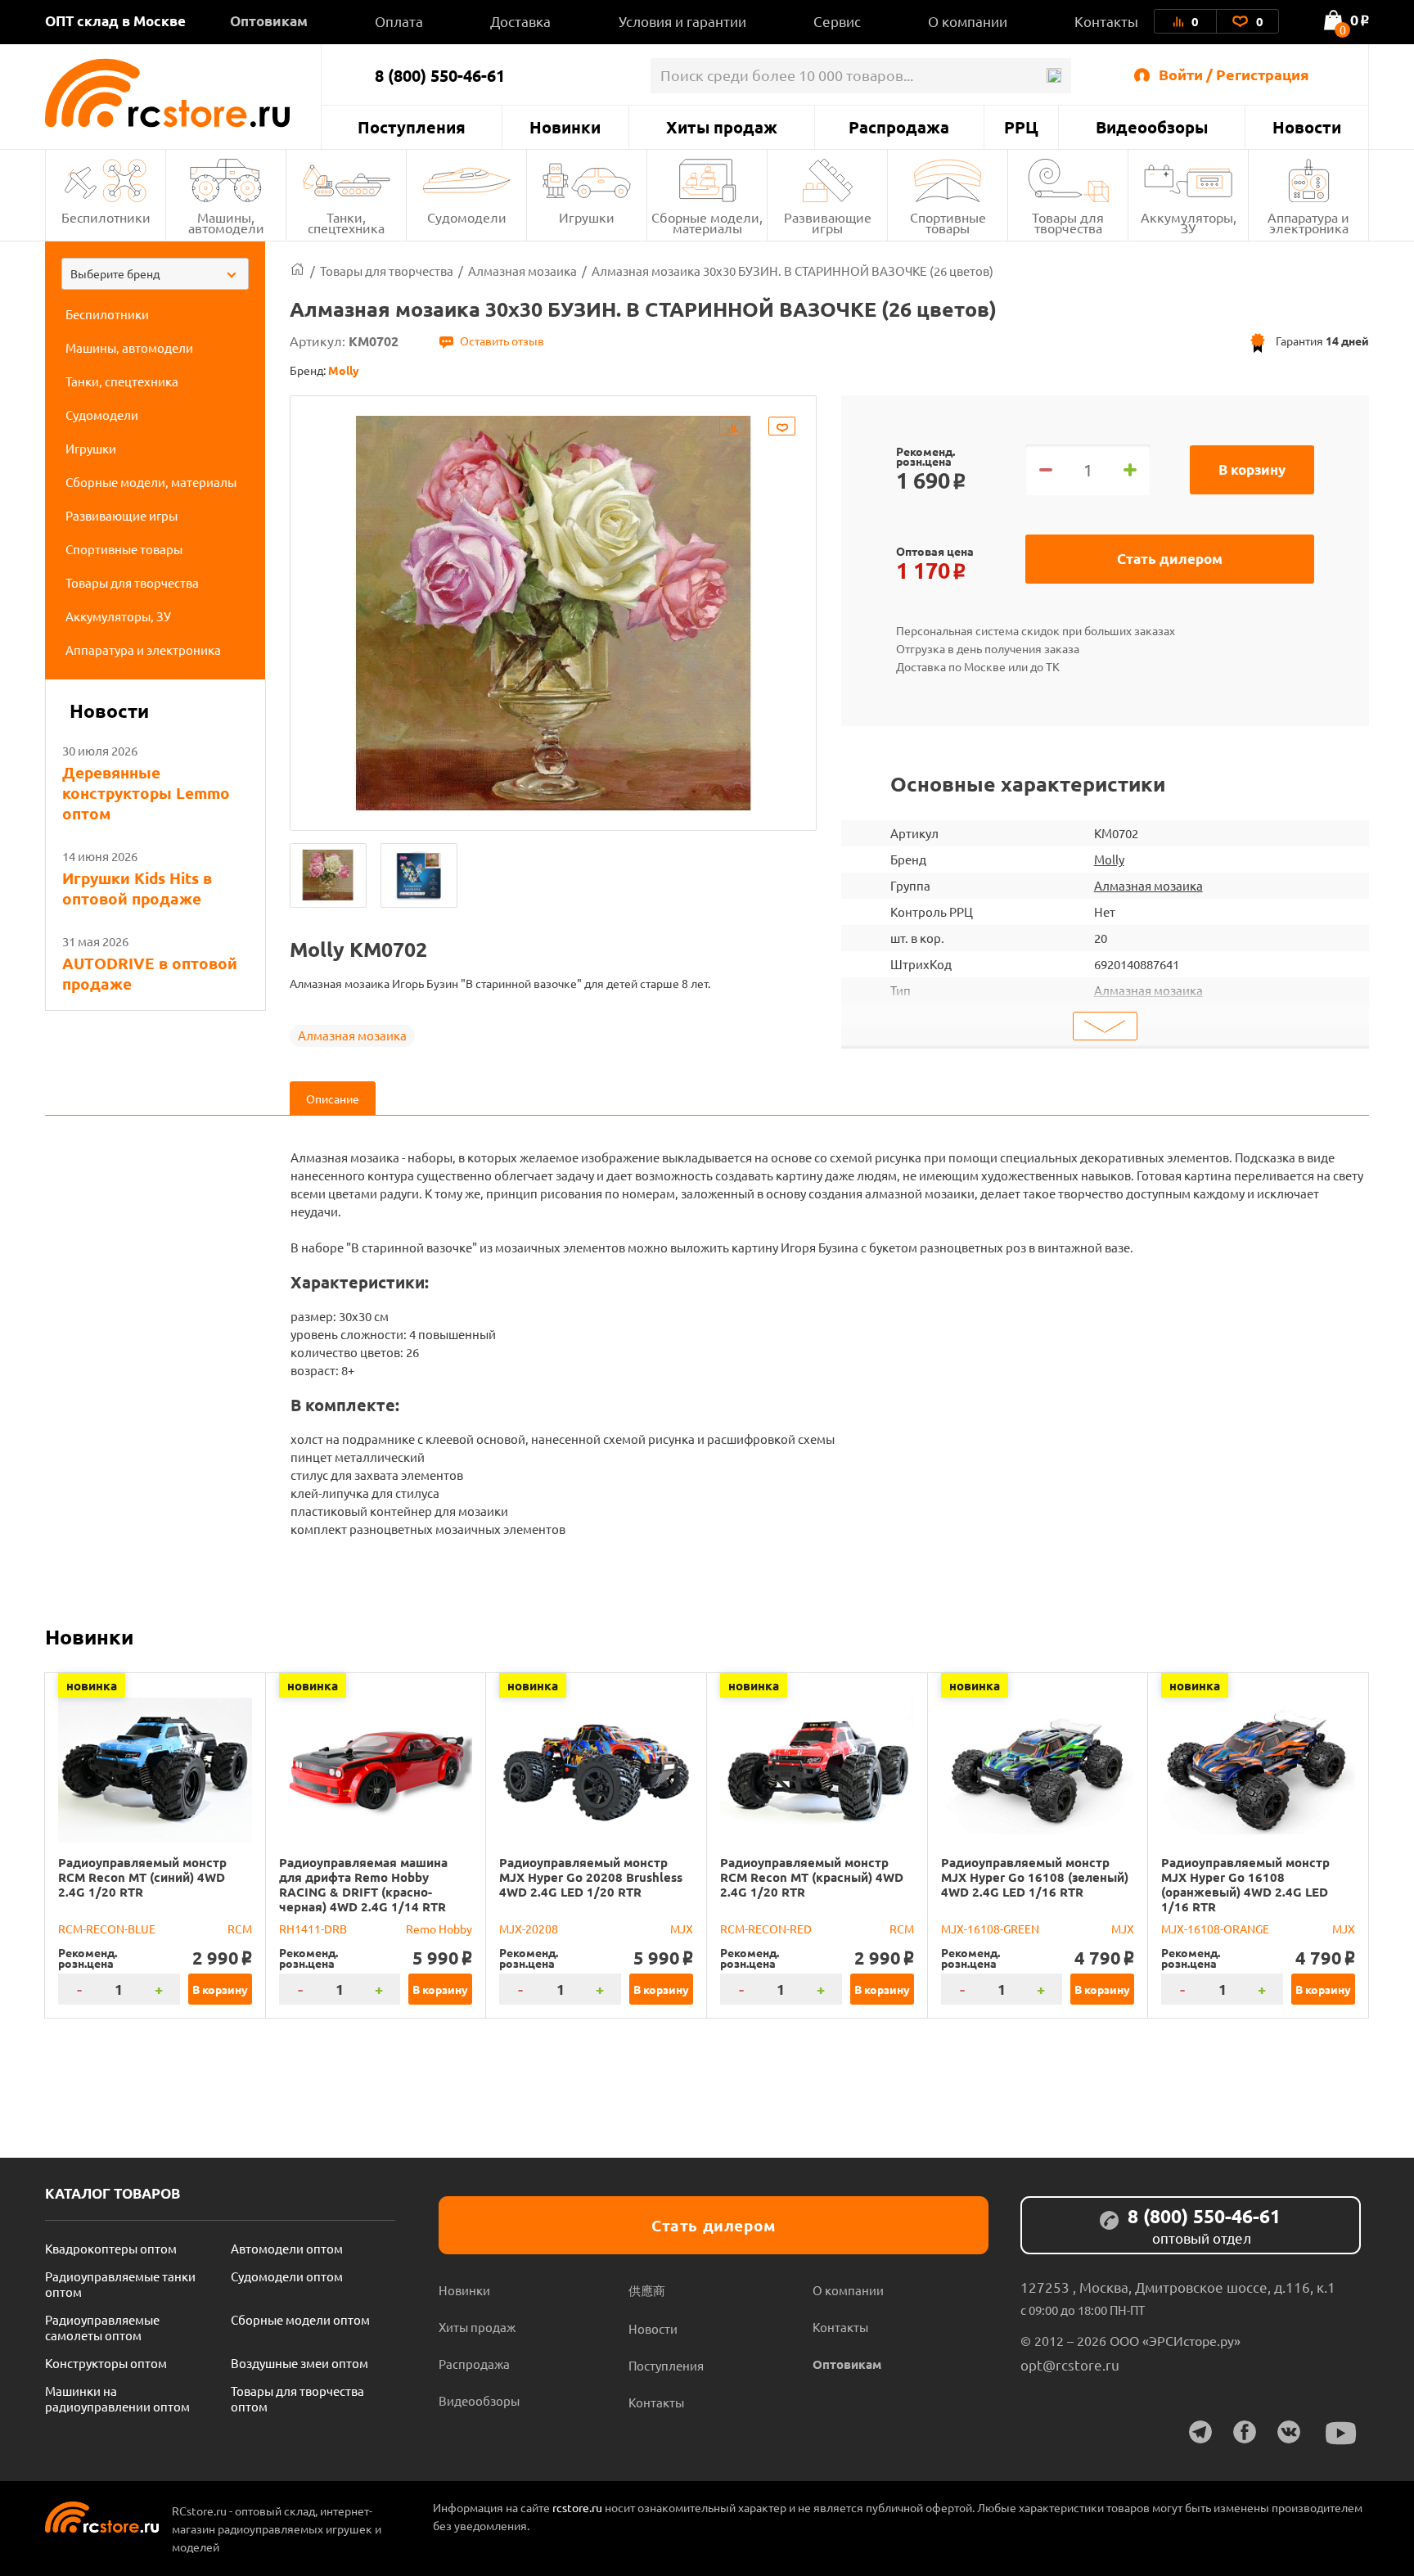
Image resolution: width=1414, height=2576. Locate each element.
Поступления (412, 127)
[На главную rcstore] (183, 93)
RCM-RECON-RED (766, 1929)
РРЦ (1021, 127)
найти (1054, 76)
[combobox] (155, 274)
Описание (333, 1099)
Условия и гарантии (682, 21)
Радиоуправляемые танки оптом (120, 2284)
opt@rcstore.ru (1070, 2364)
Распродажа (899, 127)
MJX (682, 1929)
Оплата (399, 21)
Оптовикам (269, 21)
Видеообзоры (1152, 127)
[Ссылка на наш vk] (1289, 2432)
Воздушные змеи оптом (299, 2363)
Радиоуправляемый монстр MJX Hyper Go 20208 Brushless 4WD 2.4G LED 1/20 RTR (591, 1877)
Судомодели (467, 217)
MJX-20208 (529, 1929)
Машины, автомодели (226, 222)
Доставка (520, 21)
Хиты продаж (722, 127)
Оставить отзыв (502, 341)
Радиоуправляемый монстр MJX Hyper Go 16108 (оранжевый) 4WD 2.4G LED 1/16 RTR (1245, 1884)
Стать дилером (1170, 559)
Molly (1109, 859)
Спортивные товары (948, 222)
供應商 (647, 2290)
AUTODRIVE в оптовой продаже (150, 973)
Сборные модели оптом (300, 2319)
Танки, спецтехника (346, 222)
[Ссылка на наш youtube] (1341, 2433)
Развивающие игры (828, 222)
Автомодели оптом (287, 2248)
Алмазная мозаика (352, 1035)
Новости (1307, 127)
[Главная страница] (297, 271)
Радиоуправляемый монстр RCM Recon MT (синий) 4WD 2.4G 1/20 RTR (142, 1877)
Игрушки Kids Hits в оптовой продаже (137, 888)
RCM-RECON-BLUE (107, 1929)
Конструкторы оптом (106, 2363)
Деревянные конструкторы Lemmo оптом (146, 793)
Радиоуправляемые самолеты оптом (102, 2327)
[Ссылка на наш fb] (1245, 2432)
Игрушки (587, 217)
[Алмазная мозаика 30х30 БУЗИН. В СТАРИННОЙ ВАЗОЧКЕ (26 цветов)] (328, 875)
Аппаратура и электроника (1308, 222)
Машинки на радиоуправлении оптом (117, 2398)
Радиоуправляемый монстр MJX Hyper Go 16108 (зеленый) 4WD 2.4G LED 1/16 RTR (1035, 1877)
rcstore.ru (579, 2507)
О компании (968, 21)
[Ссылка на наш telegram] (1200, 2432)
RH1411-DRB (313, 1929)
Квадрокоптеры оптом (111, 2248)
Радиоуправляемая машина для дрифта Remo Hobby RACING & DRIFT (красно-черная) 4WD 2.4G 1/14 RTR (363, 1884)
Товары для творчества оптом (297, 2398)
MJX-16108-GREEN (990, 1929)
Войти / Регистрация (1234, 74)
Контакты (1106, 21)
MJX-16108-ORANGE (1215, 1929)
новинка (92, 1685)
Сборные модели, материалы (707, 222)
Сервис (837, 21)
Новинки (565, 127)
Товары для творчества (1068, 222)
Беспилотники (106, 217)
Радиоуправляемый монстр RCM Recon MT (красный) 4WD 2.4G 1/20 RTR (812, 1877)
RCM (240, 1929)
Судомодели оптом (287, 2276)
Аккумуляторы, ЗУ (1189, 222)
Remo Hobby (439, 1929)
